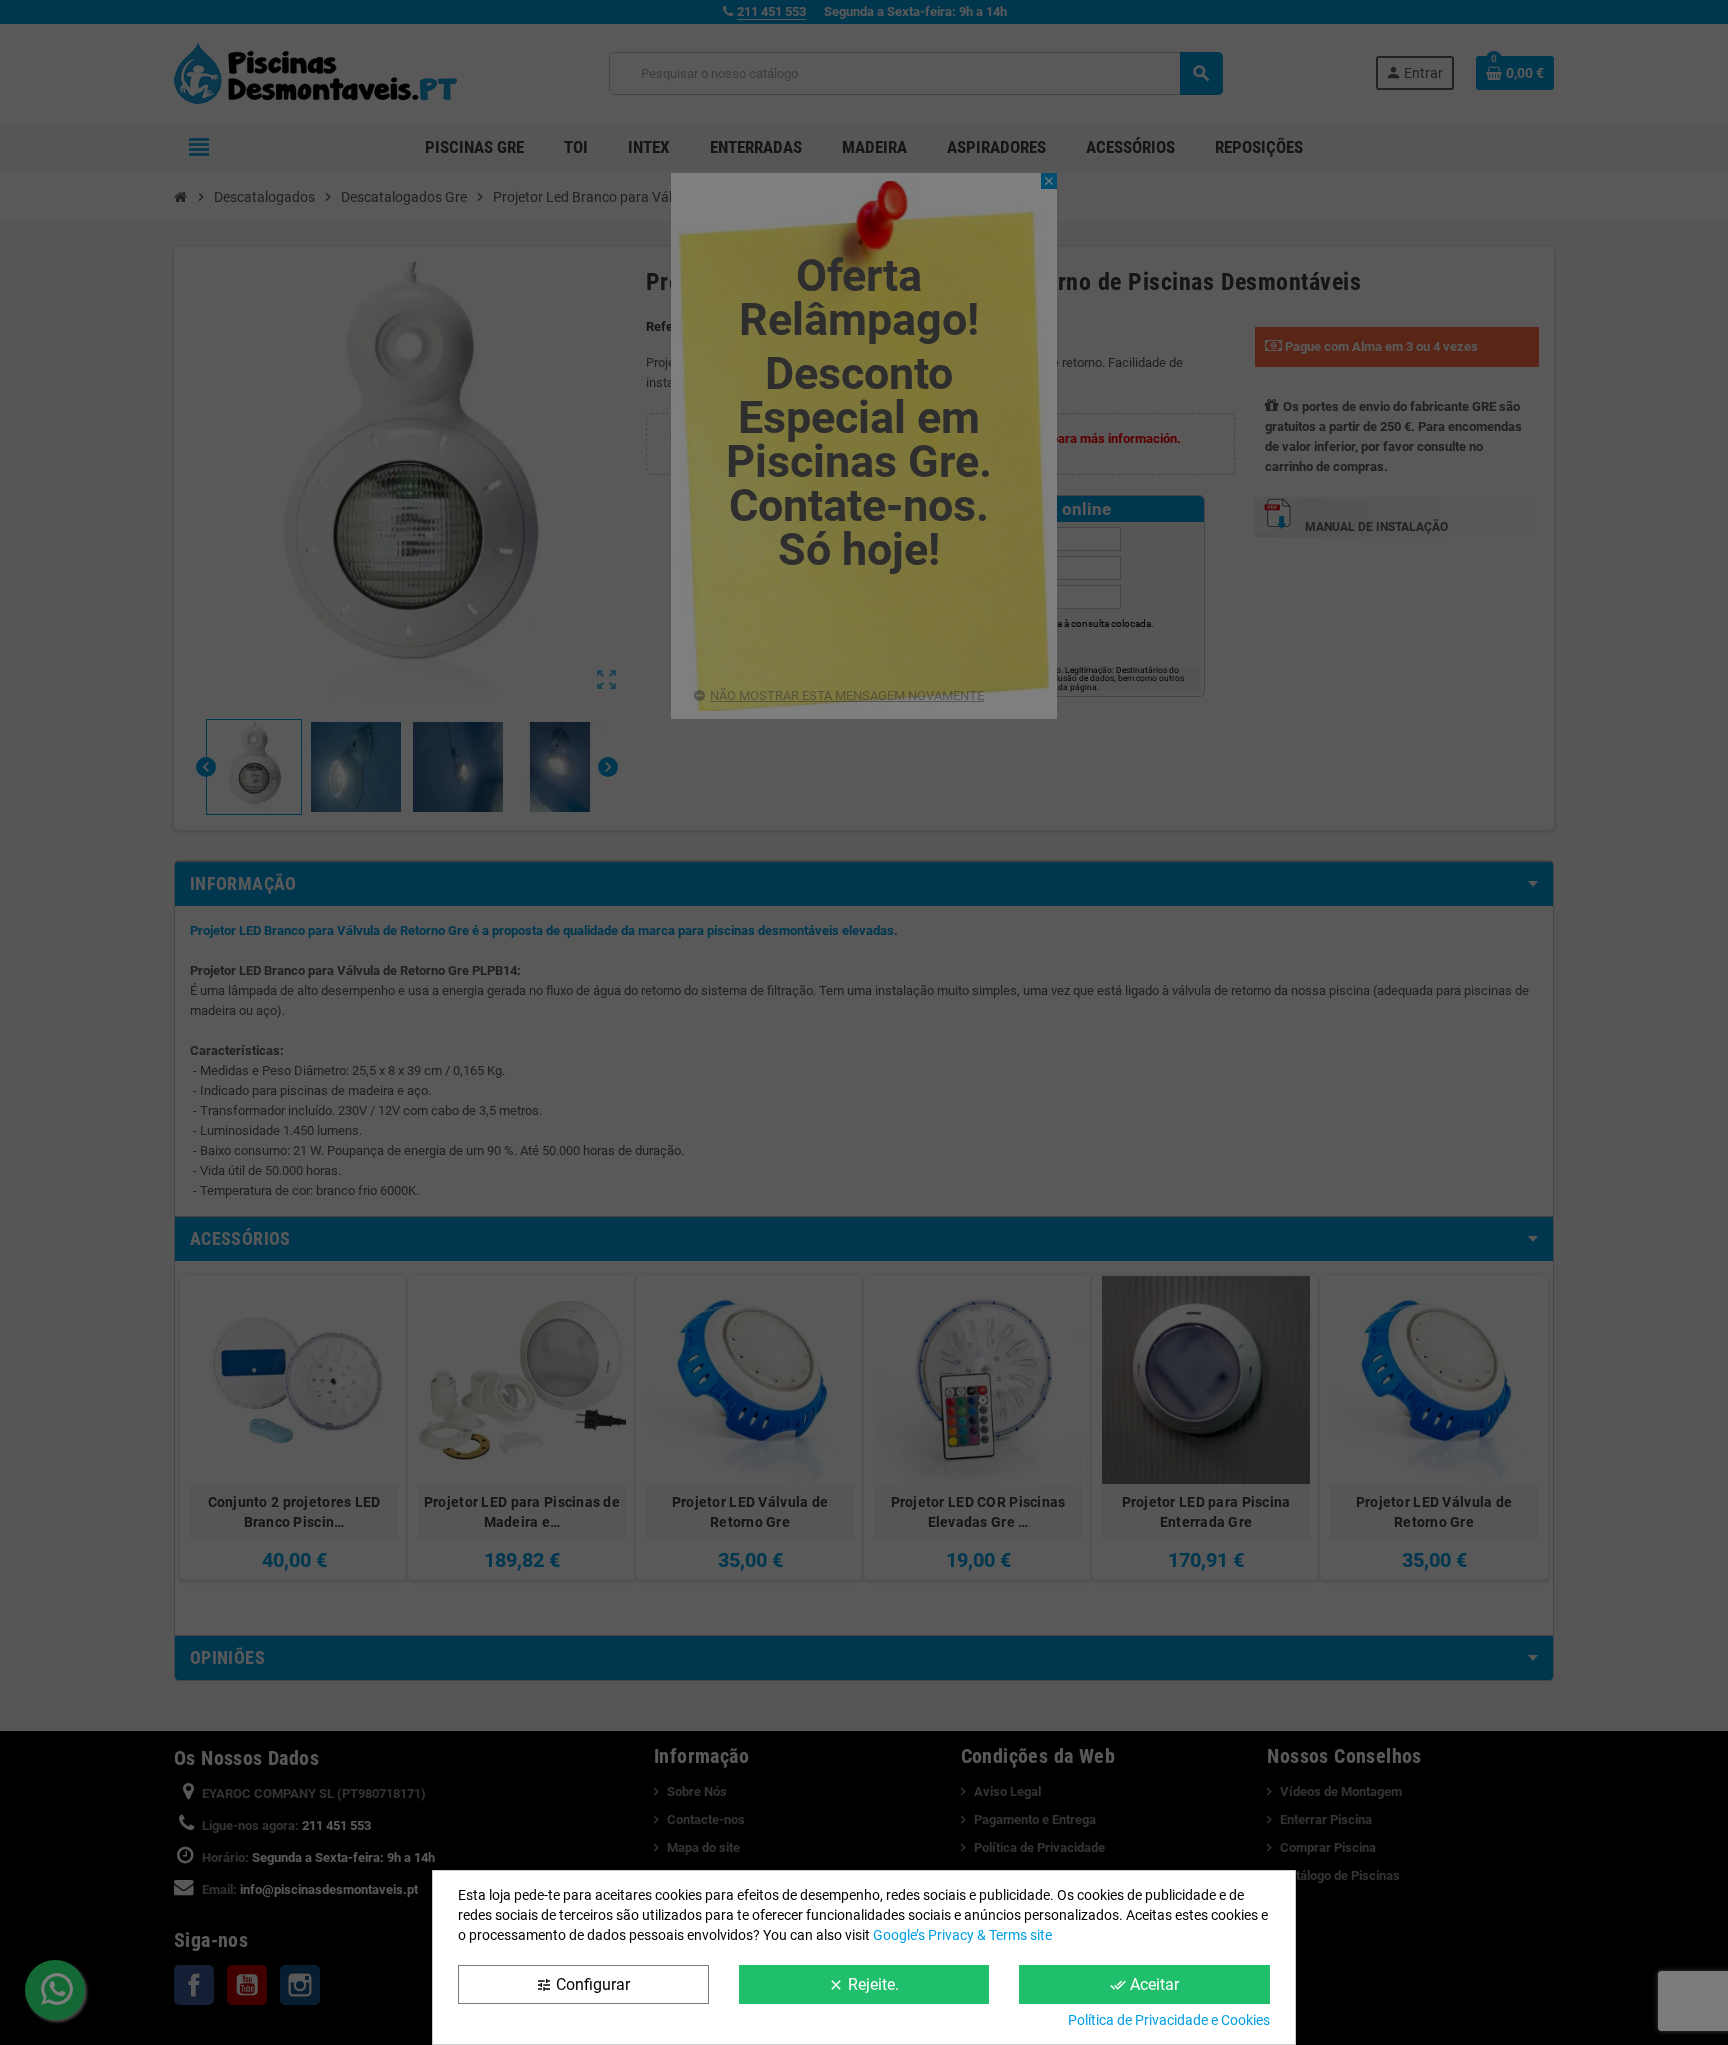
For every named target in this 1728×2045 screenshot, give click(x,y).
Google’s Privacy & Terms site (962, 1935)
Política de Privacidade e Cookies (1169, 2020)
